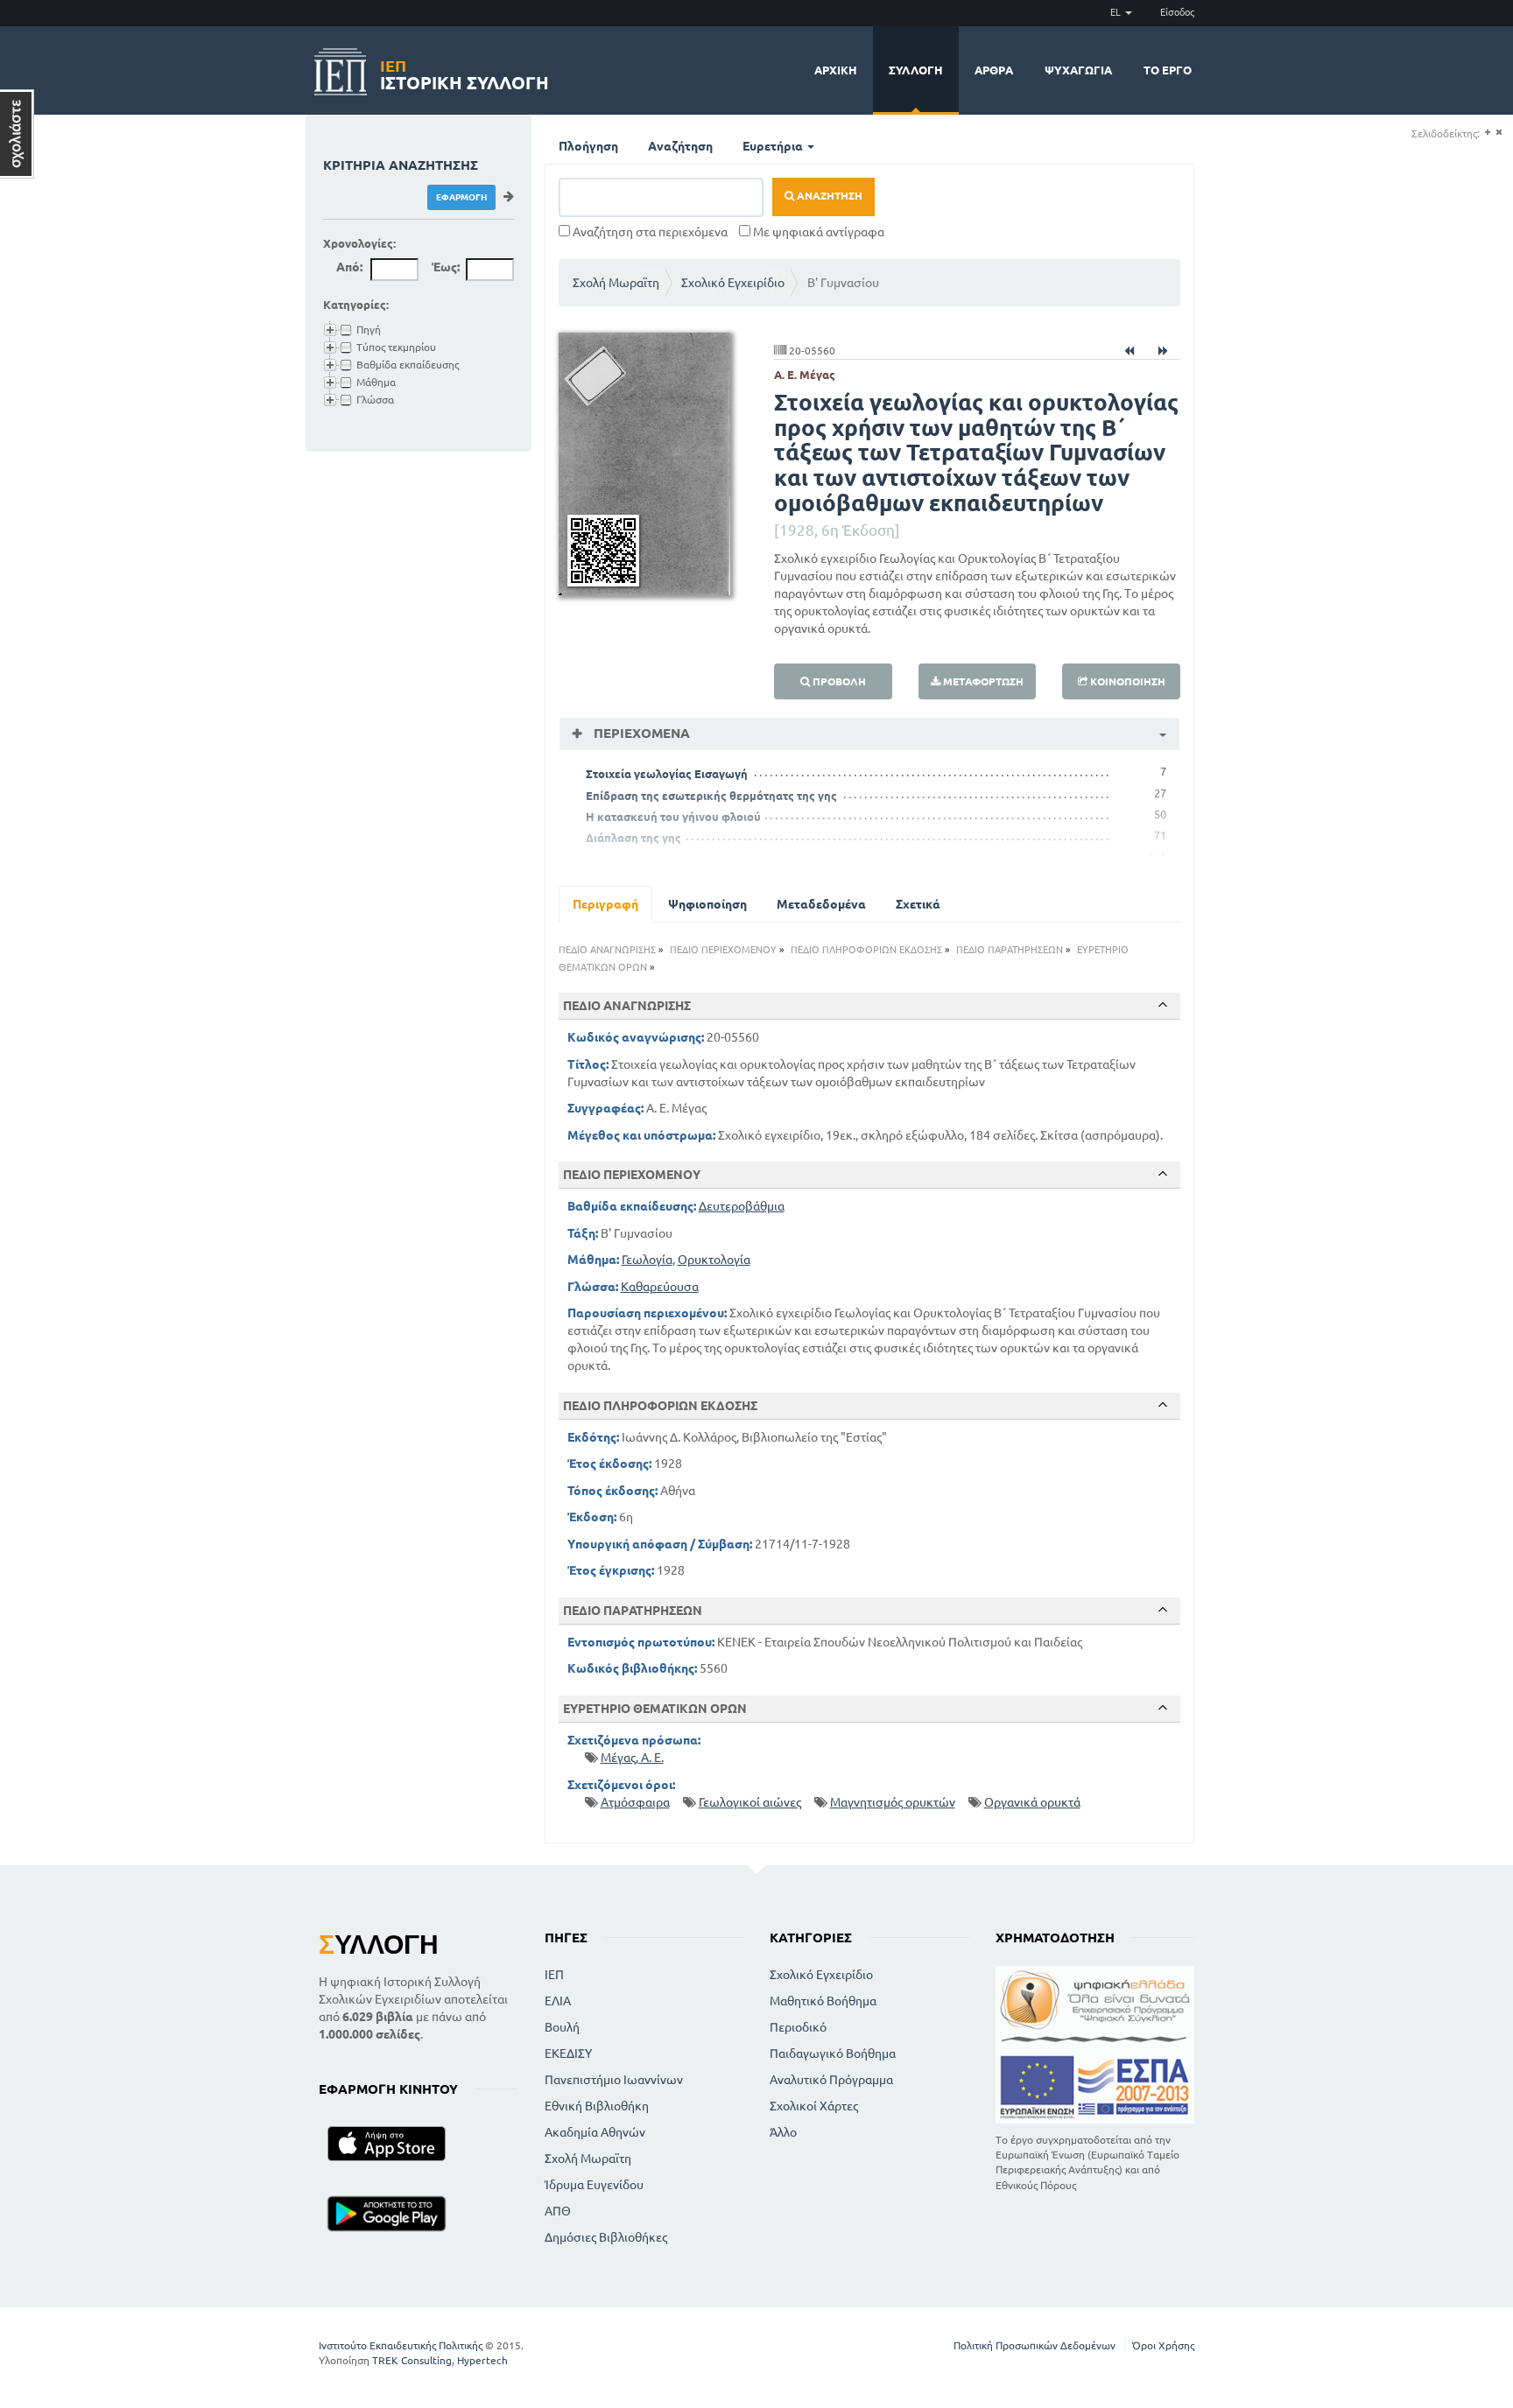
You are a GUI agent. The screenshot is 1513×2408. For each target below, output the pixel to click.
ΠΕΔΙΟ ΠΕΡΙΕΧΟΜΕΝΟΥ (723, 950)
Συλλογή (916, 70)
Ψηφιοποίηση (707, 904)
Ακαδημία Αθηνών (595, 2132)
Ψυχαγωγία (1078, 70)
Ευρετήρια (774, 146)
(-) (1499, 133)
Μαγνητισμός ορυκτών (893, 1802)
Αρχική (836, 70)
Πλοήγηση (588, 146)
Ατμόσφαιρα (635, 1802)
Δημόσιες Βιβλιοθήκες (606, 2237)
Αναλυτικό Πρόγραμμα (831, 2080)
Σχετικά (918, 904)
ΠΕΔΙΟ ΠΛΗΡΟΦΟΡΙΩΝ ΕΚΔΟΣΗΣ (866, 950)
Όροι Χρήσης (1163, 2345)
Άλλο (783, 2132)
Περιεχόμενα (640, 733)
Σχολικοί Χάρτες (814, 2106)
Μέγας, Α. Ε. (632, 1758)
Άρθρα (994, 70)
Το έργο (1168, 70)
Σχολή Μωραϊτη (616, 283)
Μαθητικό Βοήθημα (823, 2001)
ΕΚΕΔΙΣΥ (568, 2053)
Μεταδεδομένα (821, 904)
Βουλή (562, 2027)
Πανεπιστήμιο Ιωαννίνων (614, 2080)
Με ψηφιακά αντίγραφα (817, 232)
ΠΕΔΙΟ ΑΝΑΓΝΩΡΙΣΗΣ (607, 950)
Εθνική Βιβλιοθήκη (597, 2106)
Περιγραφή (605, 904)
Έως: (446, 267)
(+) (1487, 133)
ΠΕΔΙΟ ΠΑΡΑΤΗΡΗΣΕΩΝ (1010, 950)
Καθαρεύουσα (660, 1287)
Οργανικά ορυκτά (1032, 1802)
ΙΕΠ (554, 1975)
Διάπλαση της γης (633, 838)
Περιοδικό (798, 2027)
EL (1117, 12)
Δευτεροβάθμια (742, 1206)
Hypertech (482, 2360)
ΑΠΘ (558, 2211)
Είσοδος (1177, 12)
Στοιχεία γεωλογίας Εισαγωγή (667, 774)
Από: (349, 267)
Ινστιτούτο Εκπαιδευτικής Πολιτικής (401, 2345)
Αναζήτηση (680, 146)
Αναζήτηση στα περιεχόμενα (649, 232)
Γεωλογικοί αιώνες (750, 1802)
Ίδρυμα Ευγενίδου (594, 2185)
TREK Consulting (412, 2360)
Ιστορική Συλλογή (464, 72)
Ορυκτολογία (714, 1260)
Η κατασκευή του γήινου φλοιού (673, 817)
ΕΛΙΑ (558, 2001)
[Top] (1163, 1005)
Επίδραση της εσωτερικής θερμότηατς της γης (711, 796)
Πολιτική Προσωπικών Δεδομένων (1034, 2345)
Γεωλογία (647, 1260)
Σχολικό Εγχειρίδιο (733, 283)
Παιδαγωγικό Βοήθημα (833, 2053)
